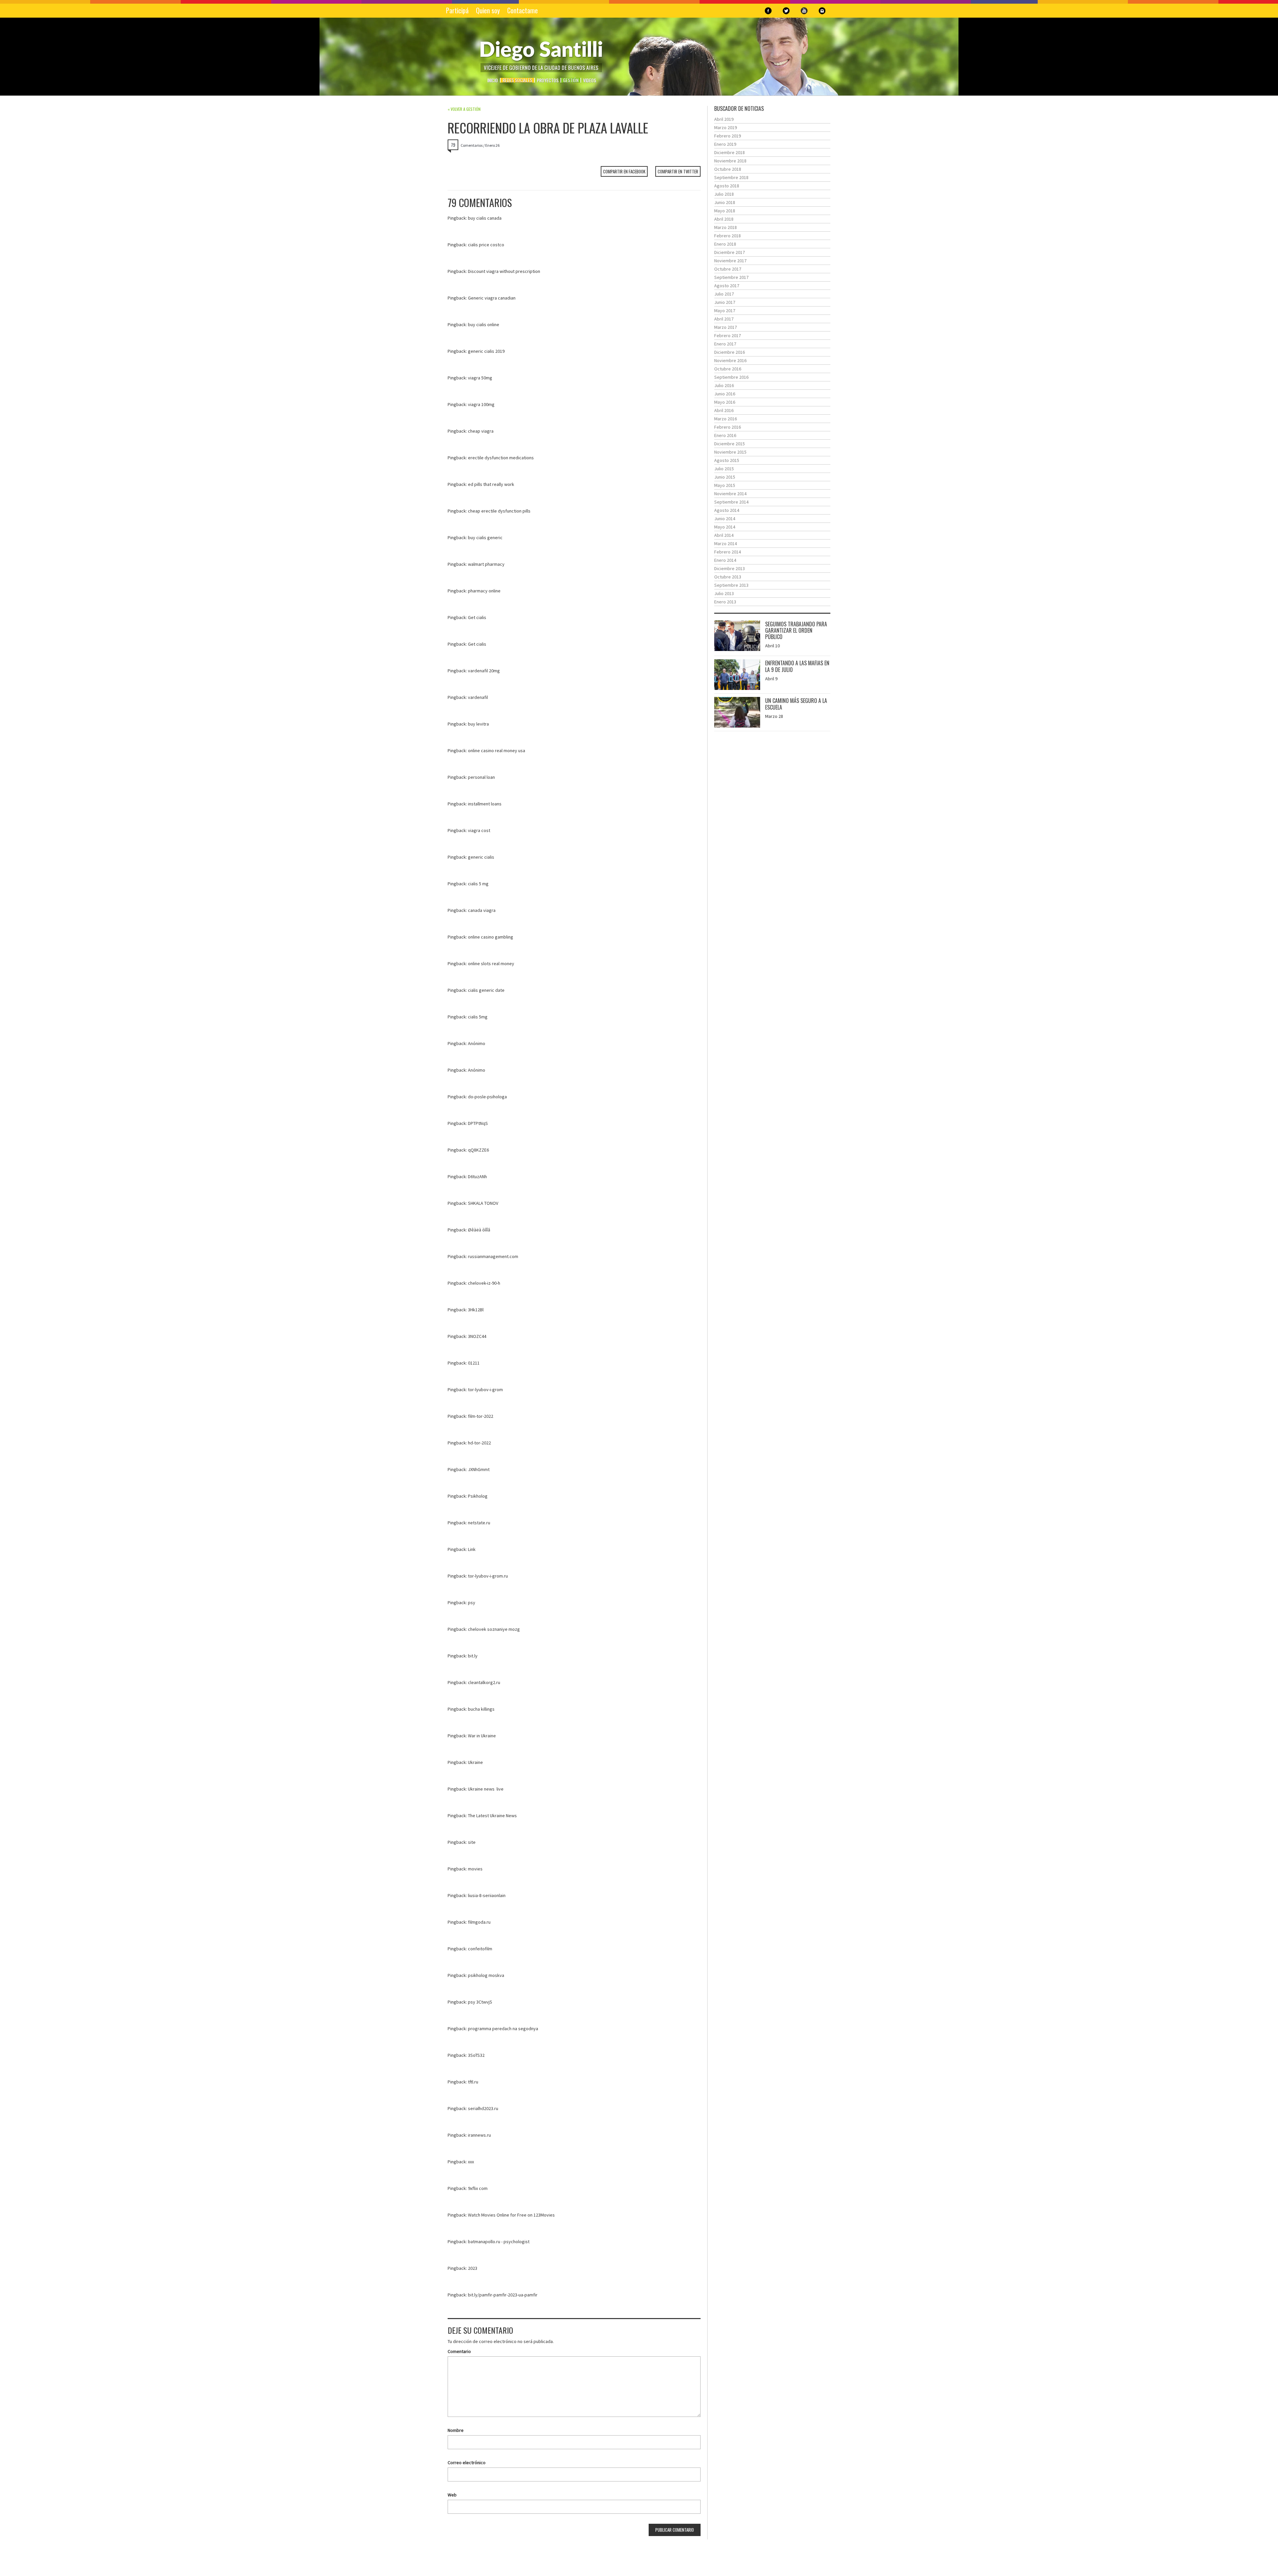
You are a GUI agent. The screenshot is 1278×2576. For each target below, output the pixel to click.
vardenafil (478, 697)
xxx (471, 2162)
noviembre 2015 (730, 452)
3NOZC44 (477, 1336)
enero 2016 (725, 435)
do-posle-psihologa (487, 1097)
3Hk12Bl (476, 1310)
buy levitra (478, 724)
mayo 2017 (725, 311)
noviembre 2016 (730, 360)
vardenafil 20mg (484, 671)
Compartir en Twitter (678, 171)
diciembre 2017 (730, 252)
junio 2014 (725, 519)
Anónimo (477, 1043)
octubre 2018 (728, 169)
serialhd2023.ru (483, 2108)
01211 (474, 1363)
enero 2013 (725, 602)
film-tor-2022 (481, 1416)
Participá (457, 10)
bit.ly (473, 1656)
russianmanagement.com (493, 1256)
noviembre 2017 (730, 261)
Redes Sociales (517, 80)
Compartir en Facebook (624, 171)
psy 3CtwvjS (480, 2002)
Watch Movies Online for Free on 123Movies (511, 2215)
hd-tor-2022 (479, 1443)
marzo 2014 (726, 543)
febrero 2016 (728, 427)
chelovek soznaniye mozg (494, 1629)
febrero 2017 (728, 335)
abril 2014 (724, 535)
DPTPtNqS (478, 1123)
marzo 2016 (726, 419)
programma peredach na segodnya (503, 2029)
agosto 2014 (727, 510)
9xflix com (478, 2188)
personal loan (481, 777)
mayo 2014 (725, 527)
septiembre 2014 (731, 502)
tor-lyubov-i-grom (485, 1390)
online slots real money (491, 964)
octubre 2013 (728, 577)
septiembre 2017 (731, 277)
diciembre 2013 (730, 568)
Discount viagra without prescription (504, 271)
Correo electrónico (467, 2463)
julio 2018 (724, 194)
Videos (590, 80)
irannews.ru (479, 2135)
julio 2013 (724, 593)
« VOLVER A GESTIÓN (464, 109)
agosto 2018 (727, 186)
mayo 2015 (725, 485)
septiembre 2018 (731, 177)
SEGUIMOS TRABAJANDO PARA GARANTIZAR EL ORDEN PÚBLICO (796, 630)
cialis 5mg (478, 1017)
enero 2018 (725, 244)
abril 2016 (724, 410)
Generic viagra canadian (492, 298)
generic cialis (481, 857)
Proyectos (548, 80)
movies (475, 1869)
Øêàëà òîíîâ (479, 1230)
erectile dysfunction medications (501, 458)
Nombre (456, 2430)
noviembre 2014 (730, 494)
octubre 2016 (728, 369)
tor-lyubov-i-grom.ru (488, 1576)
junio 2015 (725, 477)
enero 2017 (725, 344)
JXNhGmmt (479, 1469)
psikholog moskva (486, 1975)
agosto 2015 (727, 460)
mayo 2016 (725, 402)
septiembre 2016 (731, 377)
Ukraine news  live (486, 1789)
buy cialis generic (485, 537)
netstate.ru (479, 1523)
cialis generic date (486, 990)
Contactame (523, 10)
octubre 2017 (728, 269)
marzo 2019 (726, 127)
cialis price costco (486, 245)
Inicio (493, 80)
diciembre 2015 (730, 444)
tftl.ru (473, 2082)
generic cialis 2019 (486, 351)
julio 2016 (724, 385)
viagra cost (479, 830)
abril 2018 (724, 219)
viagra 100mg (481, 404)
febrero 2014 (728, 552)
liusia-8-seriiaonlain (487, 1895)
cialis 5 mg (478, 884)
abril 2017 (724, 319)
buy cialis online (484, 324)
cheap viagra (481, 431)
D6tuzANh (477, 1177)
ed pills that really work (491, 484)
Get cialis (477, 617)
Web (452, 2495)
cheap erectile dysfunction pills (499, 511)
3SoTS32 (476, 2055)
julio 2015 (724, 469)
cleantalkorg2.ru (484, 1682)
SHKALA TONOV (483, 1203)
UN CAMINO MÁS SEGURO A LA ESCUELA (796, 704)
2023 (473, 2268)
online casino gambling (491, 937)
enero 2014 (725, 560)
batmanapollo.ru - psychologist (499, 2242)
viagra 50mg (480, 378)
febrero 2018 (728, 236)
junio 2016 (725, 394)
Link (472, 1549)
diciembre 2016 (730, 352)
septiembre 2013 (731, 585)
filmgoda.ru (479, 1922)
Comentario (459, 2351)
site (472, 1842)
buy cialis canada (485, 218)
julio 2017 (724, 294)
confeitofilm (480, 1949)
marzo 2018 (726, 227)
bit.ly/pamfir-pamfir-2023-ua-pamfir (503, 2295)
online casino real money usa (497, 751)
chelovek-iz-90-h (484, 1283)
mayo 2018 (725, 211)
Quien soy (488, 10)
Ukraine (475, 1762)
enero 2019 (725, 144)
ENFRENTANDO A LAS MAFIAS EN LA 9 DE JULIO (797, 666)
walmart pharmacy (486, 564)
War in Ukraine (482, 1736)
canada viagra (482, 910)
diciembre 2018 (730, 152)
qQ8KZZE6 (478, 1150)
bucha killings (481, 1709)
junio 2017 (725, 302)
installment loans (485, 804)
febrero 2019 (728, 136)
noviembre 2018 (730, 161)
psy (472, 1603)
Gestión (571, 80)
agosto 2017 (727, 286)
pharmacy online (484, 591)
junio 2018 (725, 202)
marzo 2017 (726, 327)
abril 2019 (724, 119)
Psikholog (478, 1496)
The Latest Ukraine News (492, 1816)
